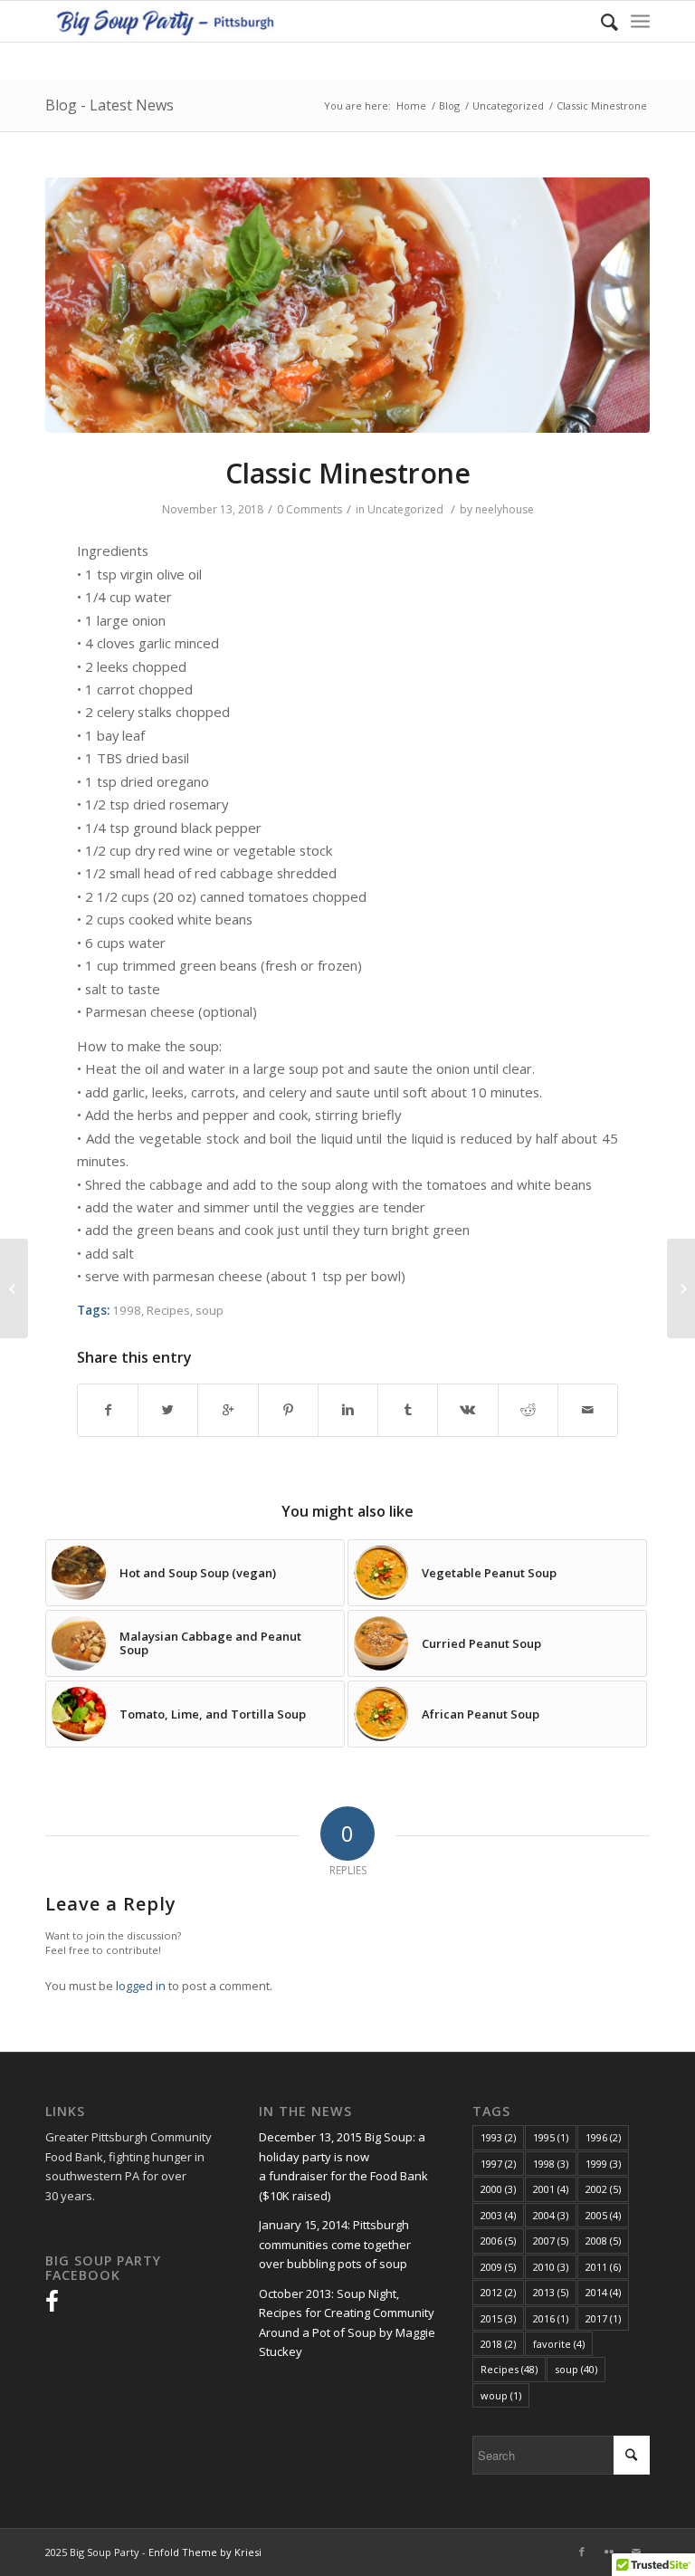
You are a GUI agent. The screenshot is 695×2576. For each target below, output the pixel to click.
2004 (551, 2215)
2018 (498, 2344)
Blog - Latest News (109, 105)
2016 (551, 2318)
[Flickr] (609, 2552)
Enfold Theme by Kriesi (205, 2552)
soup (209, 1310)
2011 (603, 2267)
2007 (551, 2241)
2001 (551, 2189)
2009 (498, 2267)
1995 (551, 2137)
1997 (498, 2164)
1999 (603, 2164)
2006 (498, 2241)
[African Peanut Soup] (681, 1288)
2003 (498, 2215)
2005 (603, 2215)
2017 (603, 2318)
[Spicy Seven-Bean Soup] (14, 1288)
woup (501, 2395)
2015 (498, 2318)
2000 (498, 2189)
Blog (449, 105)
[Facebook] (582, 2552)
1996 (603, 2137)
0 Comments (309, 509)
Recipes (168, 1310)
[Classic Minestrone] (347, 306)
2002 (603, 2189)
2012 (498, 2292)
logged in (141, 1986)
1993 (498, 2137)
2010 (551, 2267)
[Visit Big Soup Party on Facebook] (52, 2305)
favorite (559, 2344)
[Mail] (636, 2552)
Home (411, 105)
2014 (603, 2292)
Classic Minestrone (348, 473)
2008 (603, 2241)
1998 (127, 1310)
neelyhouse (505, 509)
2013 (551, 2292)
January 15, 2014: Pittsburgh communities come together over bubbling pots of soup (335, 2244)
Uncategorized (508, 105)
